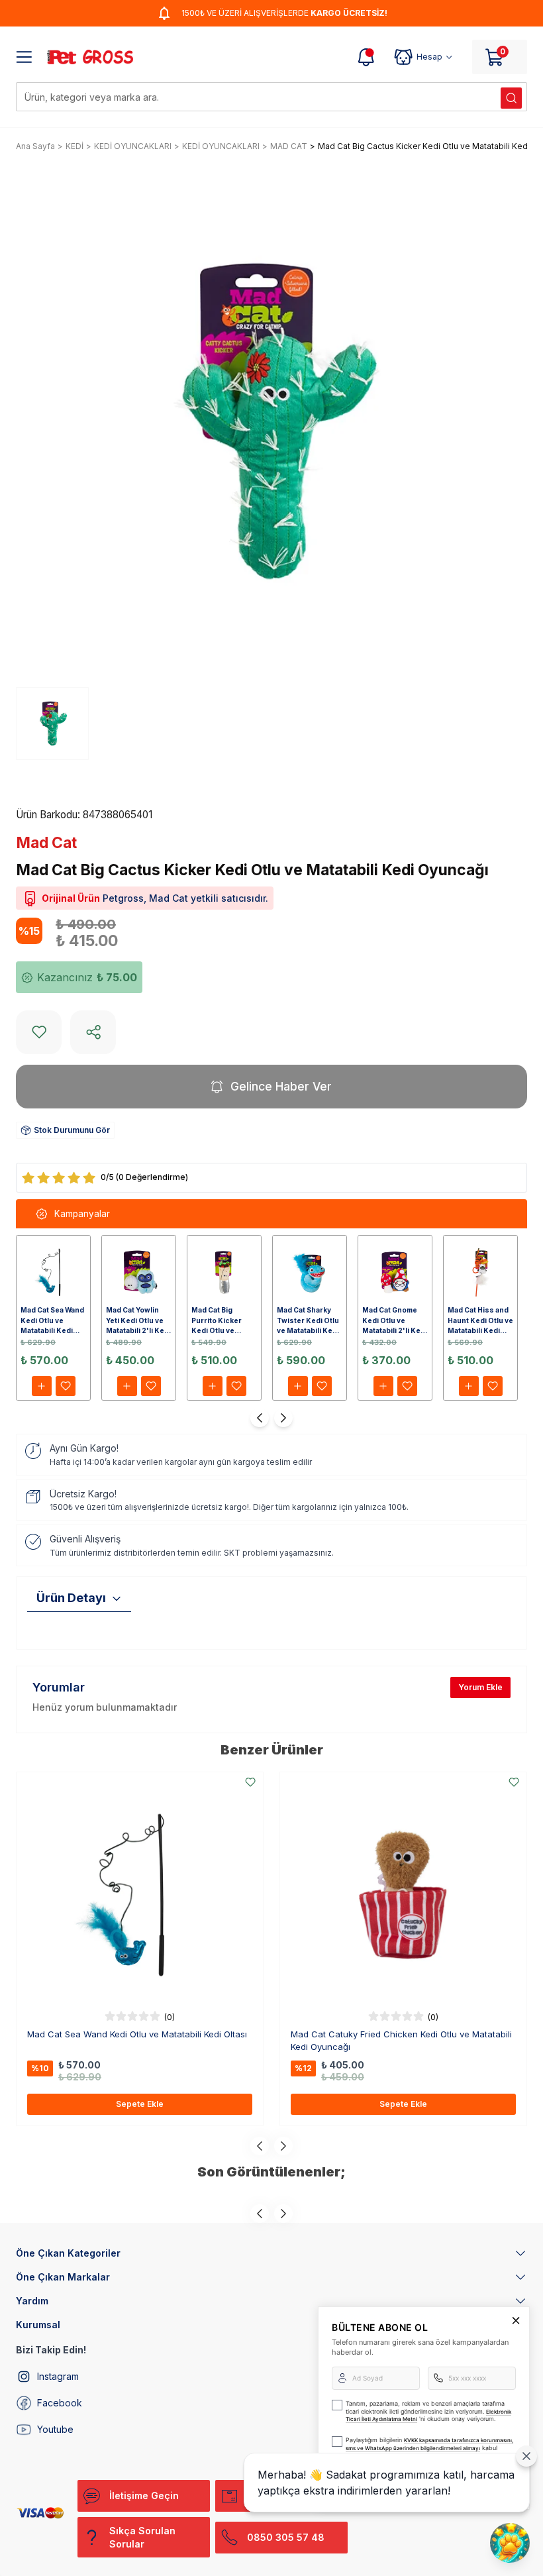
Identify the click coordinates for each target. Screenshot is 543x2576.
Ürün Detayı (71, 1598)
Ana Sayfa (35, 146)
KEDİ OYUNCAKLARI (133, 146)
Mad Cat (46, 843)
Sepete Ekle (140, 2104)
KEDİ (74, 146)
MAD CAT (289, 146)
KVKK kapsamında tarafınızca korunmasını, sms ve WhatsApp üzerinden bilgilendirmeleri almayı (429, 2444)
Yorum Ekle (480, 1687)
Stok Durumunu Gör (72, 1130)
